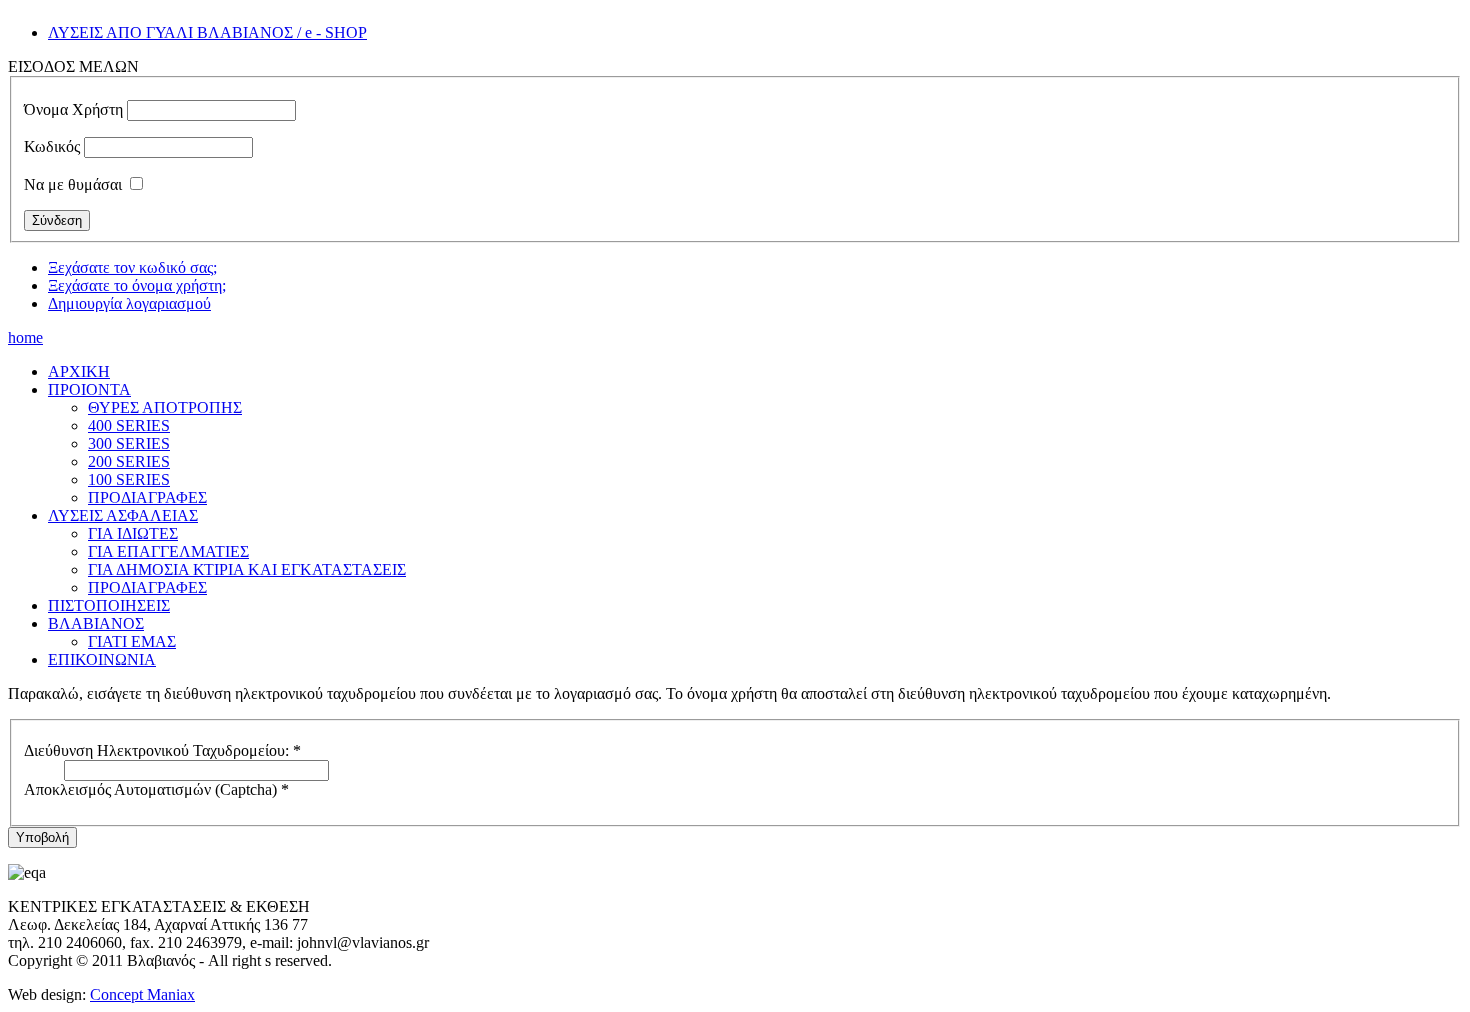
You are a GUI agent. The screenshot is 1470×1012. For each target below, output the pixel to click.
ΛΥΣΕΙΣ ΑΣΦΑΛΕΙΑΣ (123, 515)
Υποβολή (42, 837)
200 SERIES (129, 461)
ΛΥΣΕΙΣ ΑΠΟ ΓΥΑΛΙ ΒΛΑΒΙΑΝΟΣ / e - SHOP (207, 32)
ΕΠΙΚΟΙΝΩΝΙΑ (102, 659)
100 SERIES (129, 479)
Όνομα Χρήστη (73, 109)
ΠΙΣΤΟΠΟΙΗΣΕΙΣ (109, 605)
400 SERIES (129, 425)
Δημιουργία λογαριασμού (129, 303)
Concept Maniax (142, 994)
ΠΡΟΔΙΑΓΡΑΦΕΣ (147, 497)
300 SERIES (129, 443)
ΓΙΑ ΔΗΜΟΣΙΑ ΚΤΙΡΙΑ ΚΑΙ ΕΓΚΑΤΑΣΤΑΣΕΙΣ (247, 569)
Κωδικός (52, 146)
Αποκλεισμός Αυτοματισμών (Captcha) (156, 789)
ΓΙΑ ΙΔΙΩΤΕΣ (133, 533)
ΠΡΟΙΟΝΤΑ (89, 389)
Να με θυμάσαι (73, 184)
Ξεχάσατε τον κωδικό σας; (132, 267)
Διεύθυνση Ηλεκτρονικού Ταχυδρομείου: (162, 750)
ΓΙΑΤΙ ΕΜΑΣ (132, 641)
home (25, 337)
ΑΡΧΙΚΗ (79, 371)
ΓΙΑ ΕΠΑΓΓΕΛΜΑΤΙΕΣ (168, 551)
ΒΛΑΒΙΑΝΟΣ (96, 623)
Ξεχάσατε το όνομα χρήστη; (137, 285)
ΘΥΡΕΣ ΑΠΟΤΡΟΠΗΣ (165, 407)
